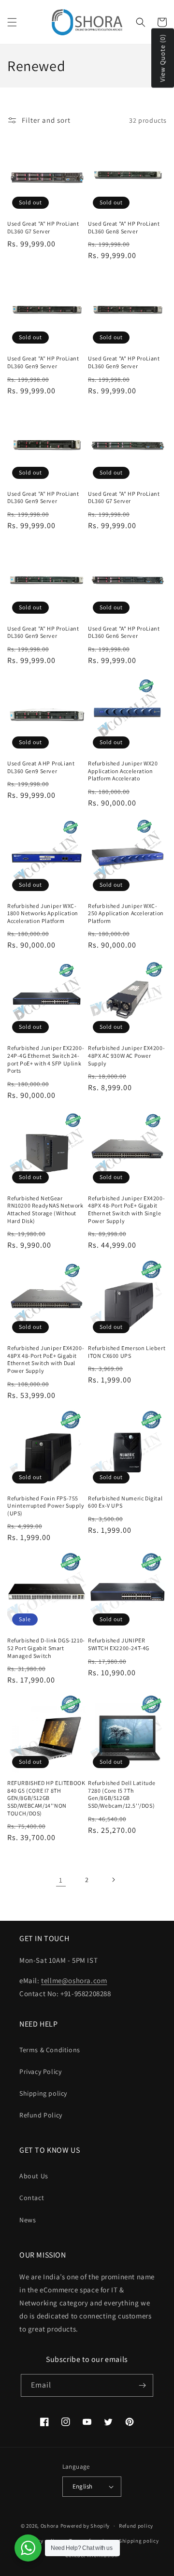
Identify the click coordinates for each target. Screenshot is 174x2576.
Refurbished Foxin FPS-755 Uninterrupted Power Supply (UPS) (46, 1506)
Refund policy (136, 2526)
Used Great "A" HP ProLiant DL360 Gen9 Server (43, 362)
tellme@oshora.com (74, 1980)
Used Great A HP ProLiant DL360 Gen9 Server (41, 767)
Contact (32, 2198)
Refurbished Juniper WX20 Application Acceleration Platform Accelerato (123, 771)
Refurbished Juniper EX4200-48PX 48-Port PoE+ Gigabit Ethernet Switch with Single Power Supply (126, 1209)
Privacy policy (42, 2541)
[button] (12, 22)
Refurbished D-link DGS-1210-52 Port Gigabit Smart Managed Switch (46, 1648)
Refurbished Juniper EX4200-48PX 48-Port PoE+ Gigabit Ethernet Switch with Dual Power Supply (46, 1359)
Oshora (50, 2526)
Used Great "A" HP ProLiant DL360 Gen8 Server (124, 227)
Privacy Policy (40, 2072)
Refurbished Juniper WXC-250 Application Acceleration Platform (126, 913)
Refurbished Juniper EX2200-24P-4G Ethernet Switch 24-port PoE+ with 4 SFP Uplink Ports (46, 1059)
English (83, 2486)
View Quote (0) (162, 58)
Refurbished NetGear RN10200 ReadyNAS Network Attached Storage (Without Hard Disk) (45, 1209)
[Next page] (113, 1880)
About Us (34, 2176)
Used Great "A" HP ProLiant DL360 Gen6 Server (124, 632)
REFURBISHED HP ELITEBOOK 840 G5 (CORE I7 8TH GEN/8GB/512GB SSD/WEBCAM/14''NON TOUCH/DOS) (46, 1798)
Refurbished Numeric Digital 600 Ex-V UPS (125, 1502)
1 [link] (61, 1880)
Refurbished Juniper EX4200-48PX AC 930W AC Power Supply (126, 1055)
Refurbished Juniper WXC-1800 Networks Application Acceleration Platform (43, 913)
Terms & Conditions (50, 2050)
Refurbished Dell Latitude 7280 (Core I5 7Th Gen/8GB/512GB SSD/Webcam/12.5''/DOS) (122, 1794)
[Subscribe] (142, 2385)
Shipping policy (43, 2093)
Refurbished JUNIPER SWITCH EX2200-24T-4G (119, 1644)
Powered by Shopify (85, 2526)
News (28, 2220)
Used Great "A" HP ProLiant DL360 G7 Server (43, 227)
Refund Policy (41, 2115)
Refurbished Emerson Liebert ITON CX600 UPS (127, 1352)
